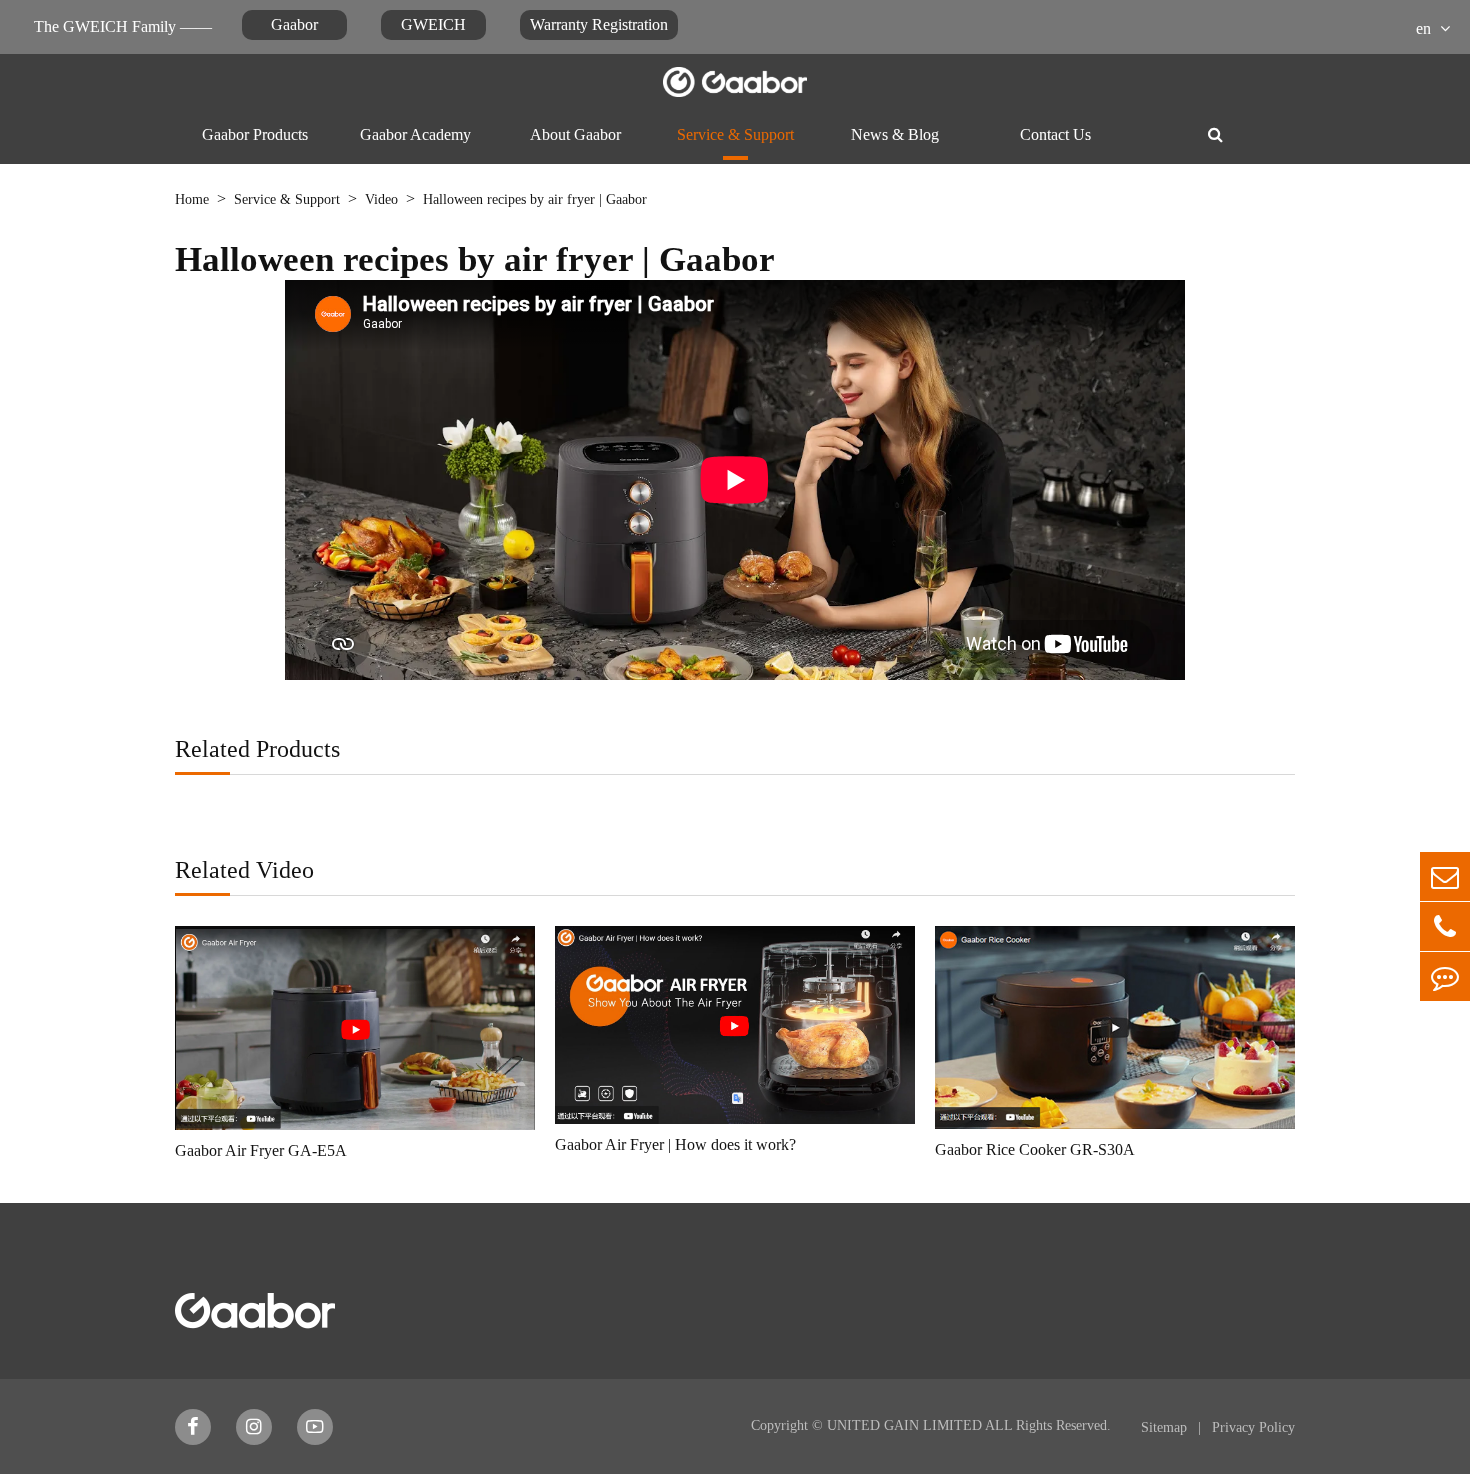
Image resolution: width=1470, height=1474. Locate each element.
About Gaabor (575, 134)
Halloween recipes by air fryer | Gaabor (535, 199)
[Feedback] (1445, 976)
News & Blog (895, 134)
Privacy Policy (1253, 1427)
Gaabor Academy (415, 134)
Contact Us (1055, 134)
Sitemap (1166, 1427)
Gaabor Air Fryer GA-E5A (261, 1150)
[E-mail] (1445, 876)
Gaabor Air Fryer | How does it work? (675, 1144)
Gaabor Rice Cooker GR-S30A (1035, 1149)
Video (381, 199)
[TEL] (1445, 926)
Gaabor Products (255, 134)
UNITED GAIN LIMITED (904, 1425)
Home (192, 199)
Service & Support (735, 134)
